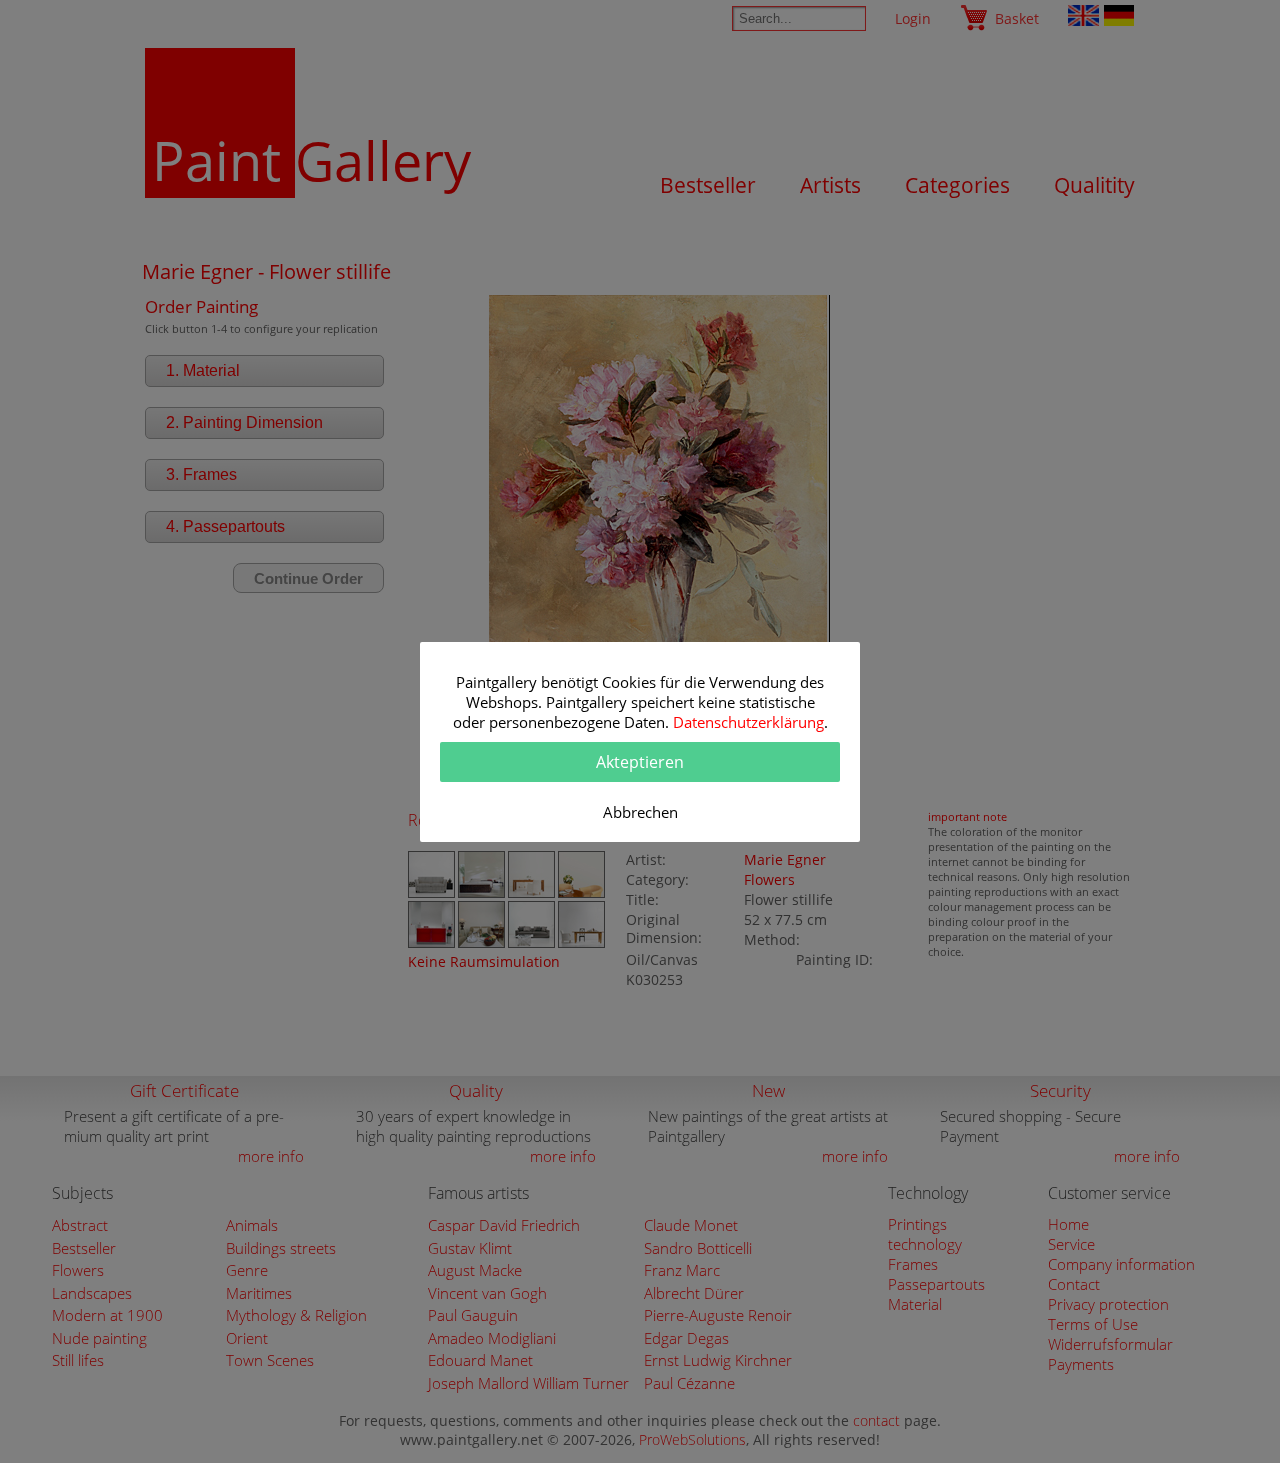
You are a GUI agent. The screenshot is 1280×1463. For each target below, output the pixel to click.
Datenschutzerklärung (748, 722)
